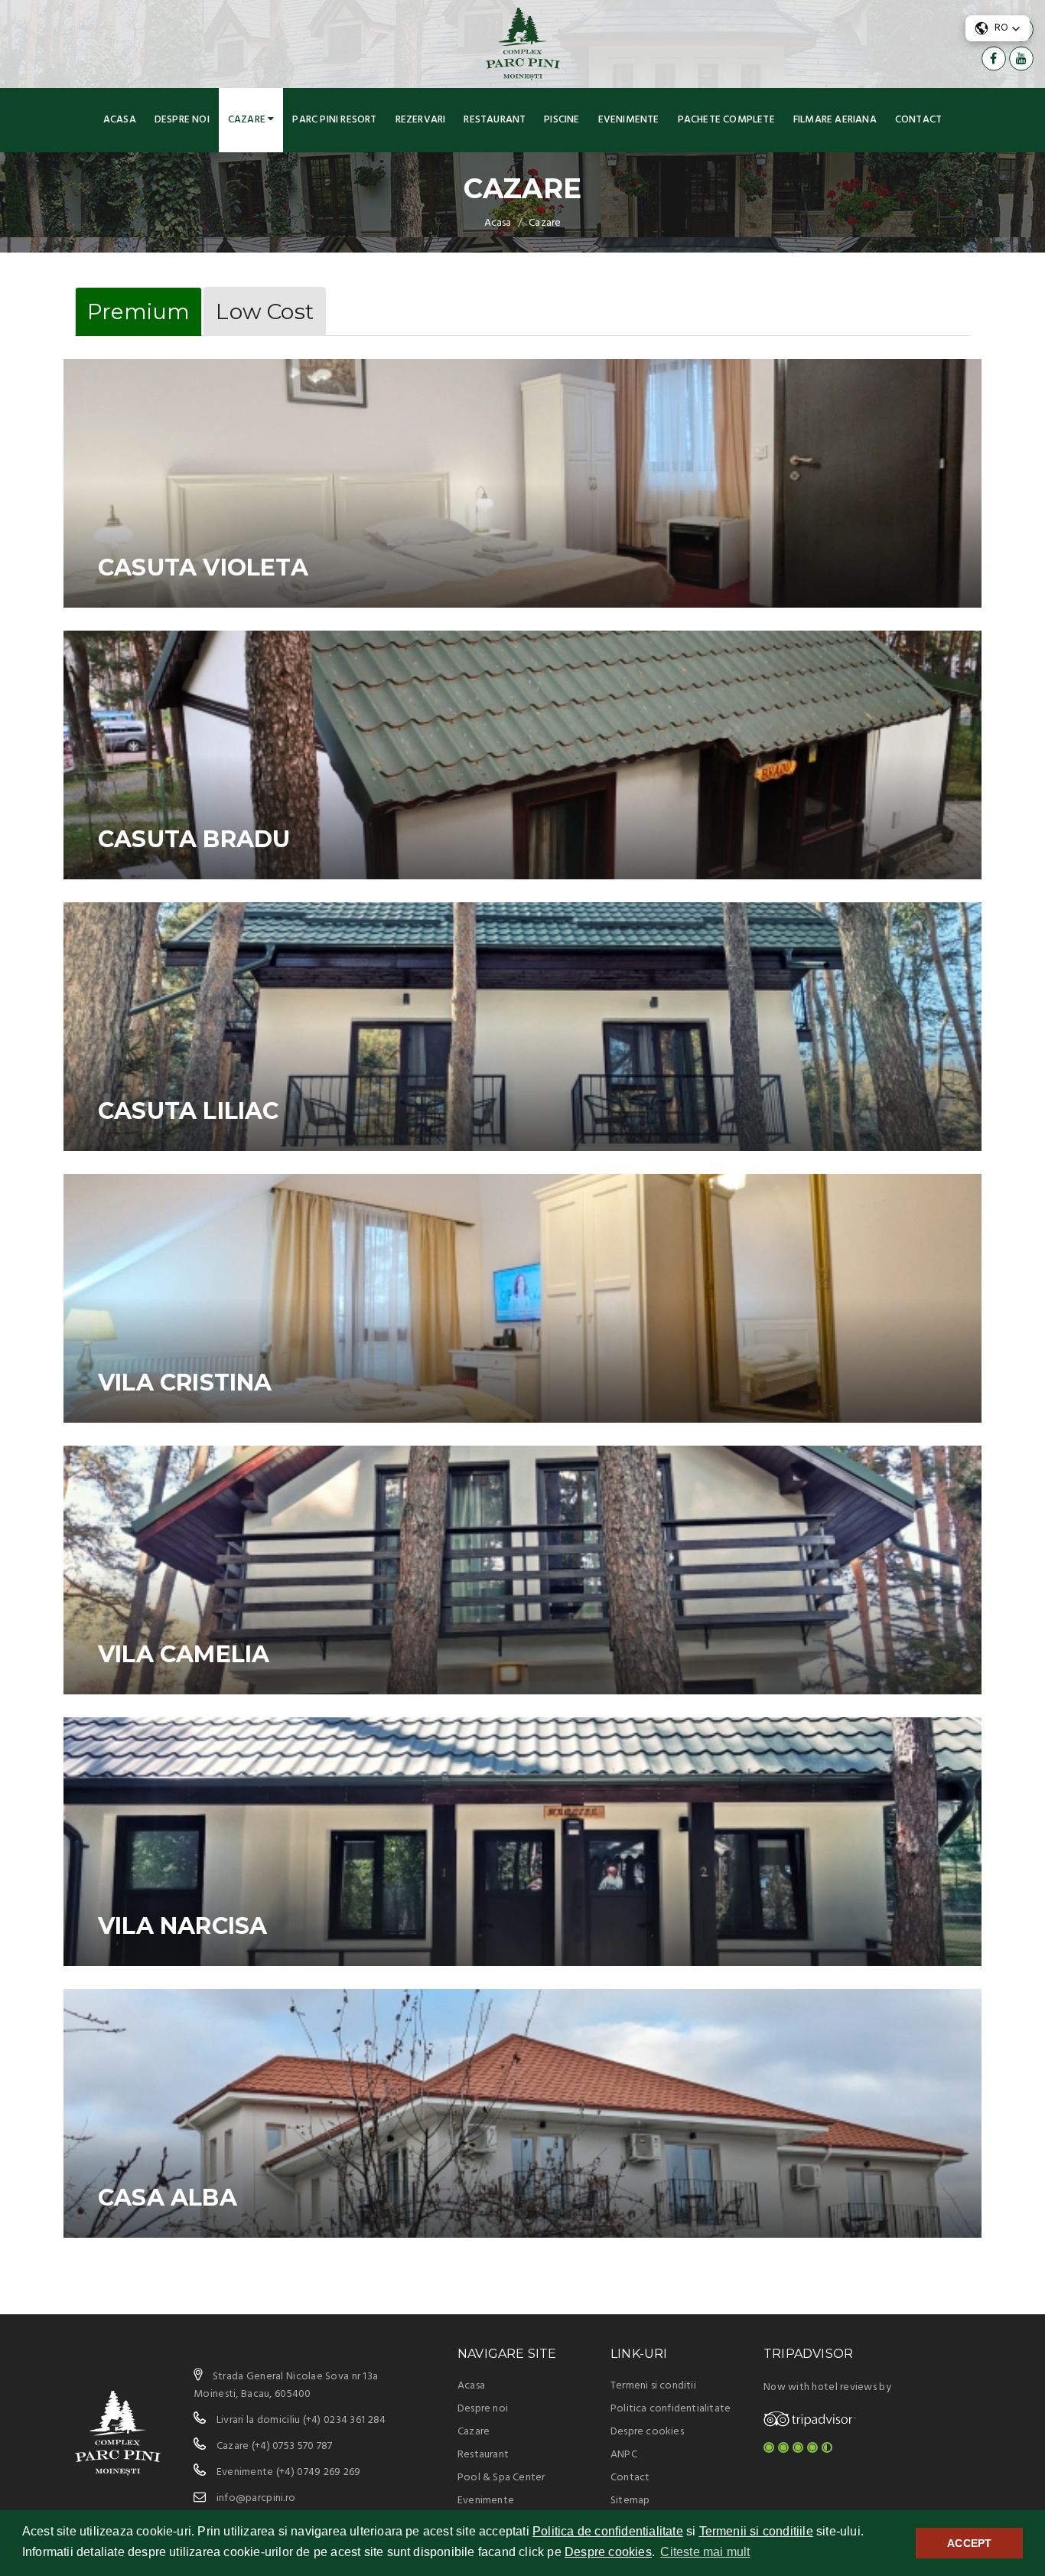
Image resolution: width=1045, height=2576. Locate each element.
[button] (998, 28)
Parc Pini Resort (334, 120)
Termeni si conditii (653, 2386)
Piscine (562, 120)
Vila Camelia (184, 1654)
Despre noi (182, 120)
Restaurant (495, 120)
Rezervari (421, 120)
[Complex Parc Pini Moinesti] (523, 44)
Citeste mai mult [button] (705, 2552)
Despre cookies (608, 2552)
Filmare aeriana (835, 120)
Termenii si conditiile (756, 2531)
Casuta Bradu (194, 839)
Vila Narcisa (182, 1926)
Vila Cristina (185, 1383)
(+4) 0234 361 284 (345, 2420)
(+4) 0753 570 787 (292, 2446)
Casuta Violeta (203, 567)
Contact (918, 120)
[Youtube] (1021, 58)
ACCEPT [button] (969, 2543)
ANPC (624, 2455)
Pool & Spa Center (501, 2478)
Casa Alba (168, 2198)
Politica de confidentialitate (608, 2531)
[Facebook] (994, 58)
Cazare (248, 120)
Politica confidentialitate (671, 2409)
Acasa (120, 120)
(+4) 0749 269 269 (319, 2472)
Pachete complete (726, 120)
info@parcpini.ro (256, 2498)
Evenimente (629, 120)
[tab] (138, 311)
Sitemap (630, 2501)
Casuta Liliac (189, 1111)
